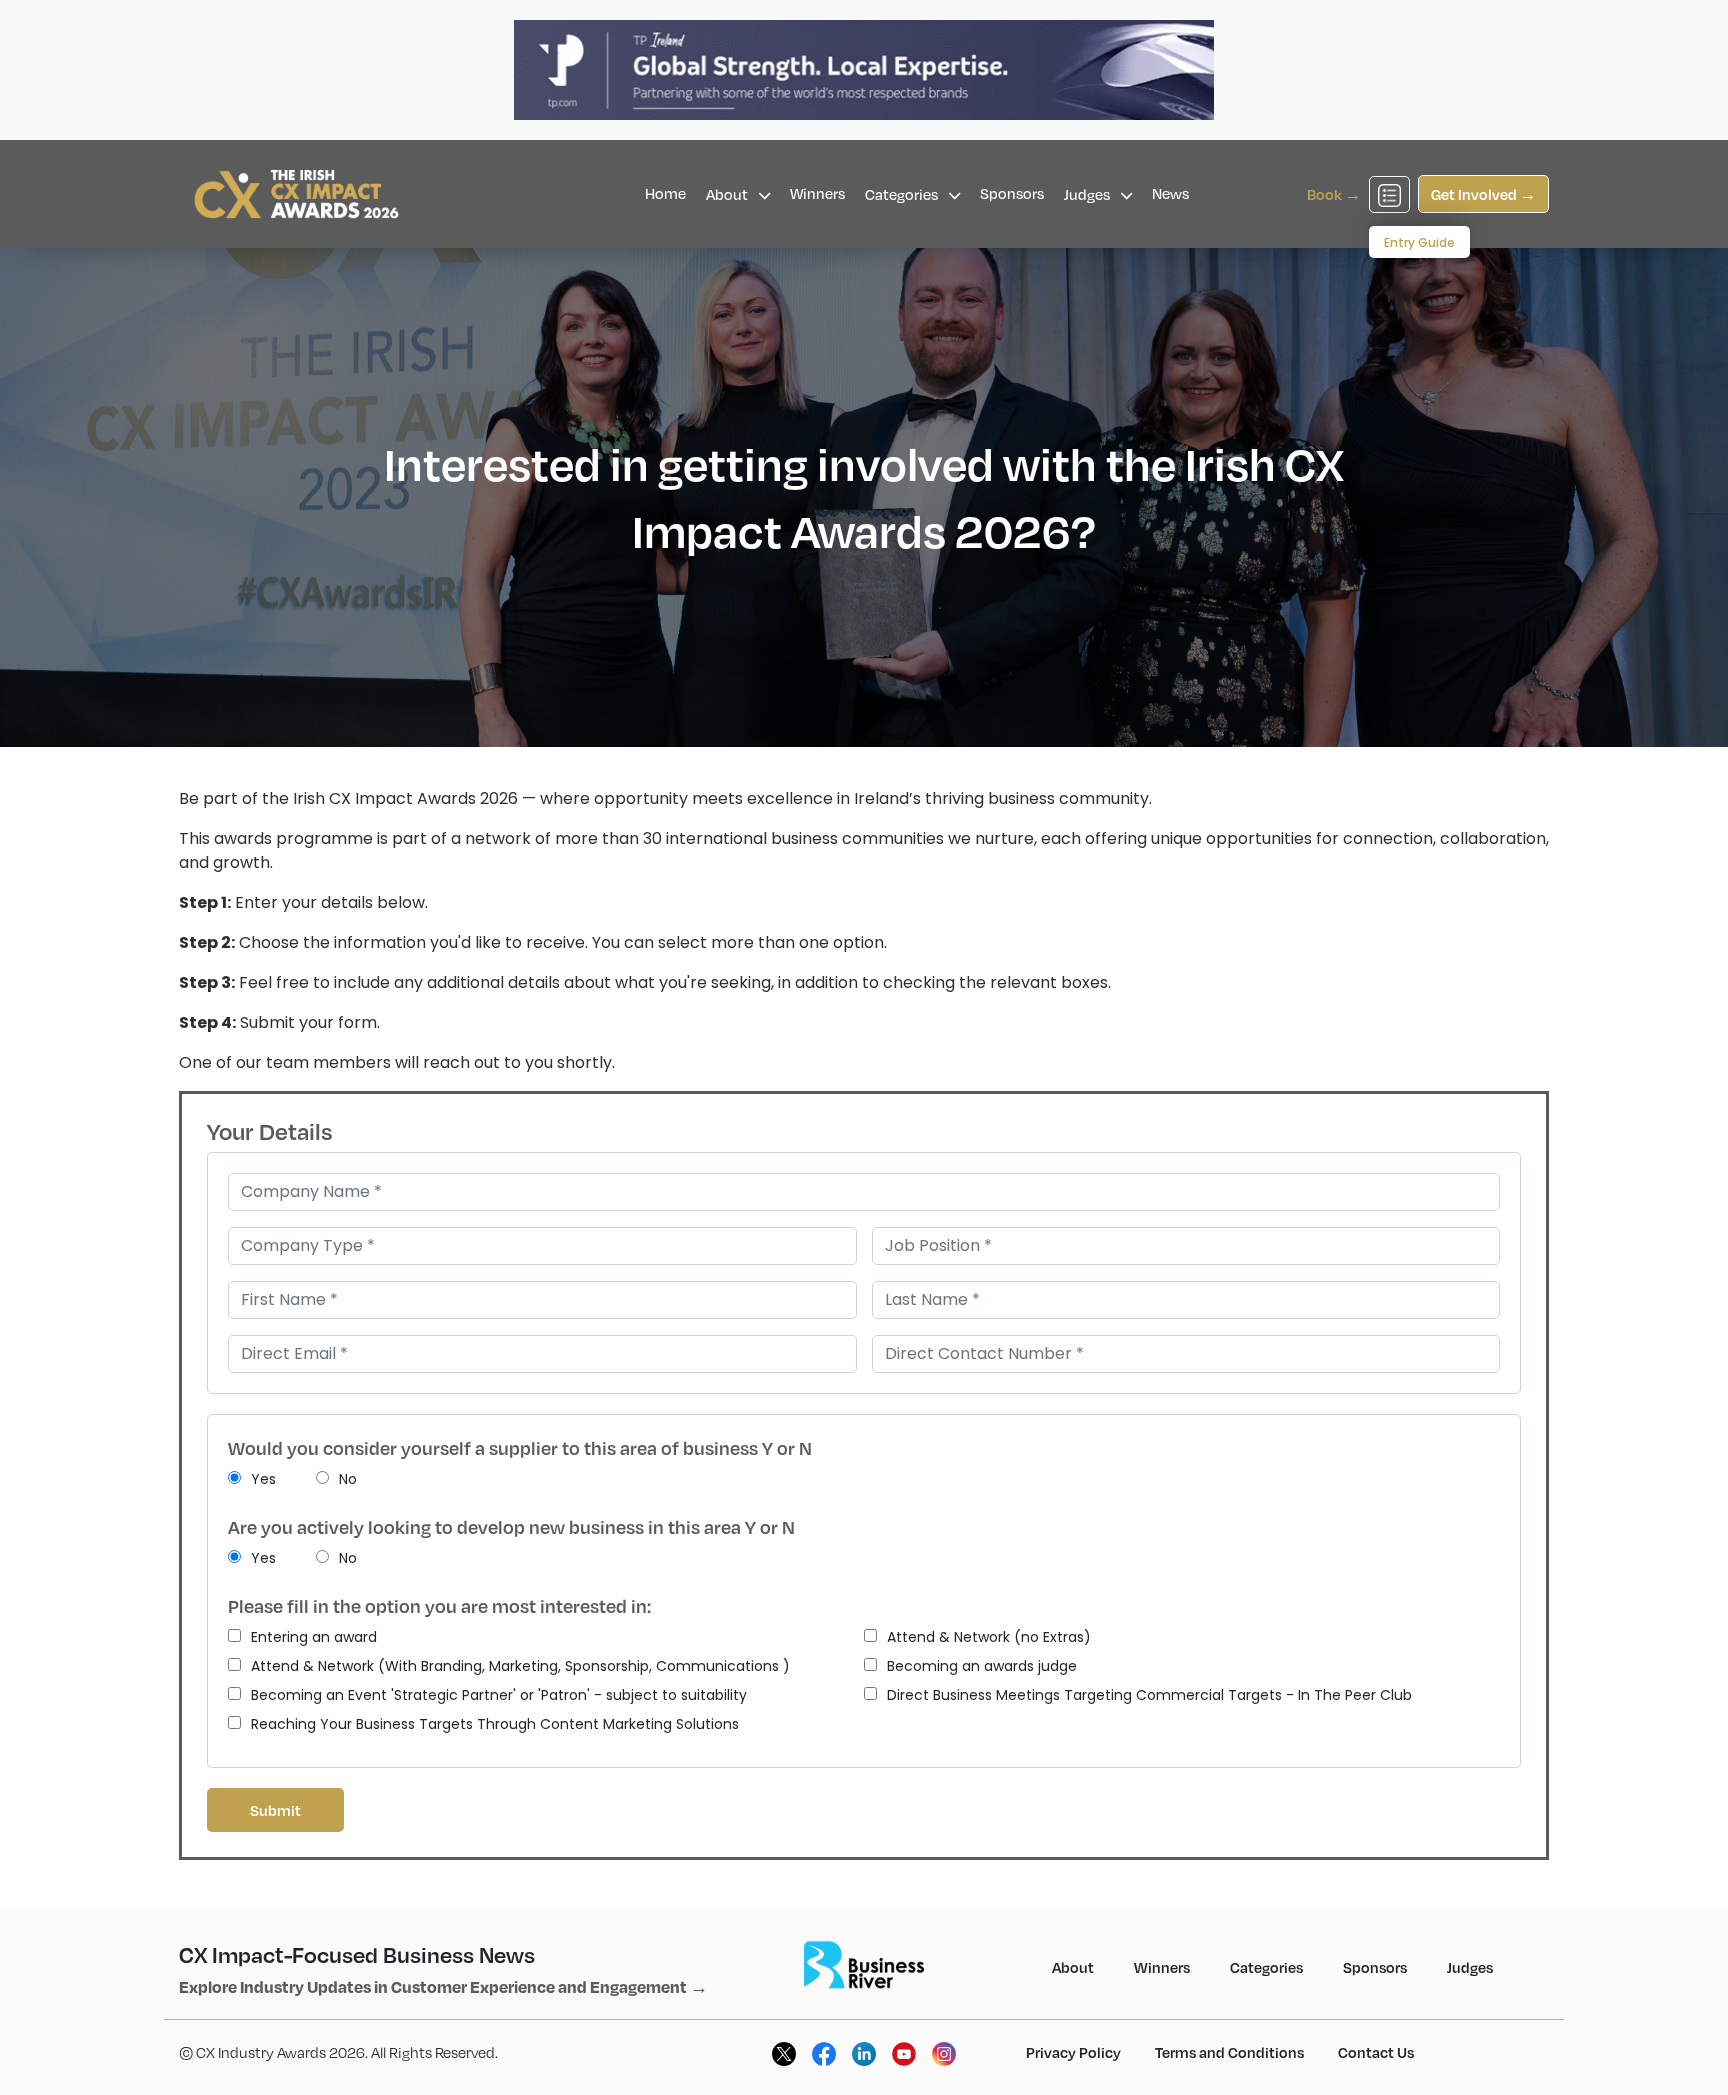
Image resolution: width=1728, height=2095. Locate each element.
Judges (1088, 194)
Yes (263, 1479)
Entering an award (314, 1637)
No (348, 1479)
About (728, 194)
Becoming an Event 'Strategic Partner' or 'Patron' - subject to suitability (499, 1695)
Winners (817, 193)
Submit (275, 1810)
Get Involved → (1483, 194)
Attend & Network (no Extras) (989, 1637)
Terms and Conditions (1229, 2052)
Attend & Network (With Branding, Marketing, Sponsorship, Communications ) (520, 1666)
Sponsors (1012, 193)
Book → (1334, 194)
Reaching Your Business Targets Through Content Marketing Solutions (495, 1724)
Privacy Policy (1073, 2052)
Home (665, 193)
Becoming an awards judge (982, 1666)
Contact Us (1376, 2052)
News (1170, 193)
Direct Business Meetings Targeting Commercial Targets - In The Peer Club (1149, 1695)
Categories (903, 194)
